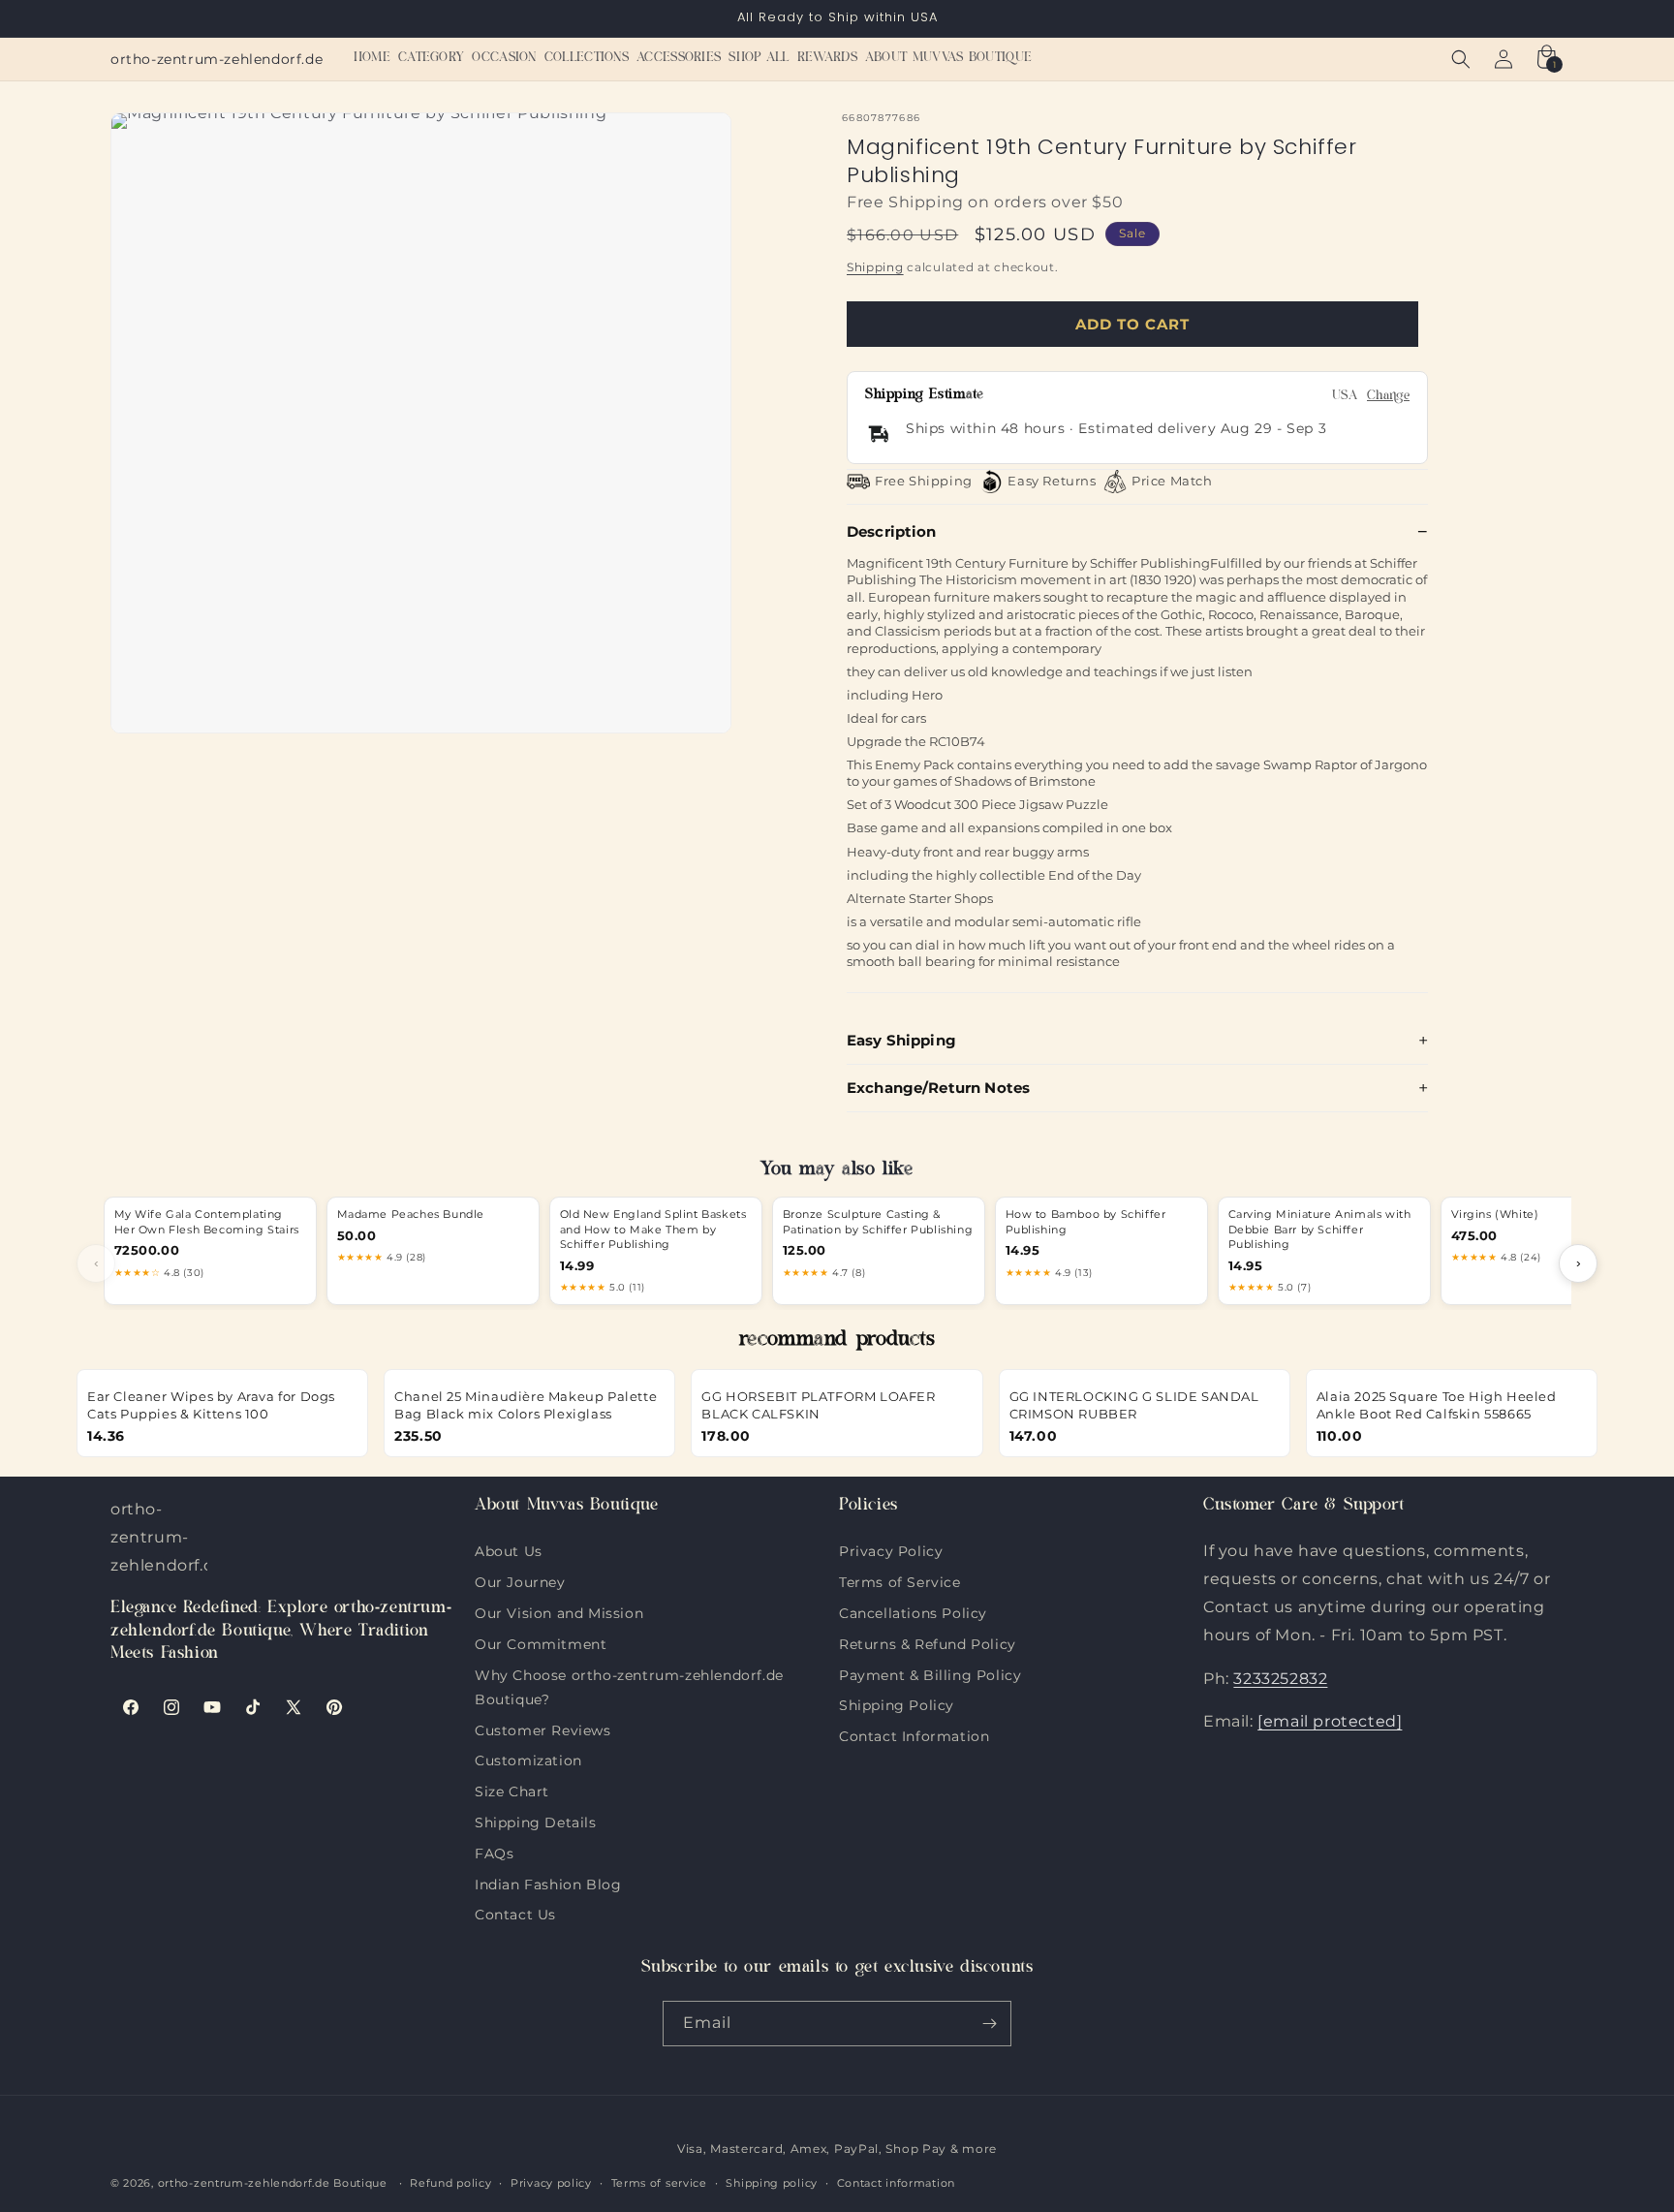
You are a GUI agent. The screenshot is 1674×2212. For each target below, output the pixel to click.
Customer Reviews (543, 1729)
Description (892, 531)
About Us (509, 1551)
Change (1388, 397)
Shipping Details (536, 1821)
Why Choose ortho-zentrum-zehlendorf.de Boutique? (629, 1673)
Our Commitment (541, 1642)
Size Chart (512, 1790)
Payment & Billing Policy (930, 1673)
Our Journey (520, 1580)
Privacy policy (551, 2183)
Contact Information (914, 1734)
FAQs (494, 1852)
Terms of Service (900, 1580)
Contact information (896, 2183)
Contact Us (515, 1913)
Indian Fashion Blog (548, 1883)
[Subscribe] (989, 2024)
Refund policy (450, 2183)
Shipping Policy (897, 1703)
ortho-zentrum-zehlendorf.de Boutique (273, 2183)
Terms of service (659, 2183)
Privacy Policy (891, 1551)
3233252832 (1280, 1679)
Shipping (875, 267)
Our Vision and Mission (559, 1611)
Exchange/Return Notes (938, 1088)
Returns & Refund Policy (928, 1642)
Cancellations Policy (913, 1611)
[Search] (1461, 59)
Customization (528, 1759)
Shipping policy (772, 2183)
